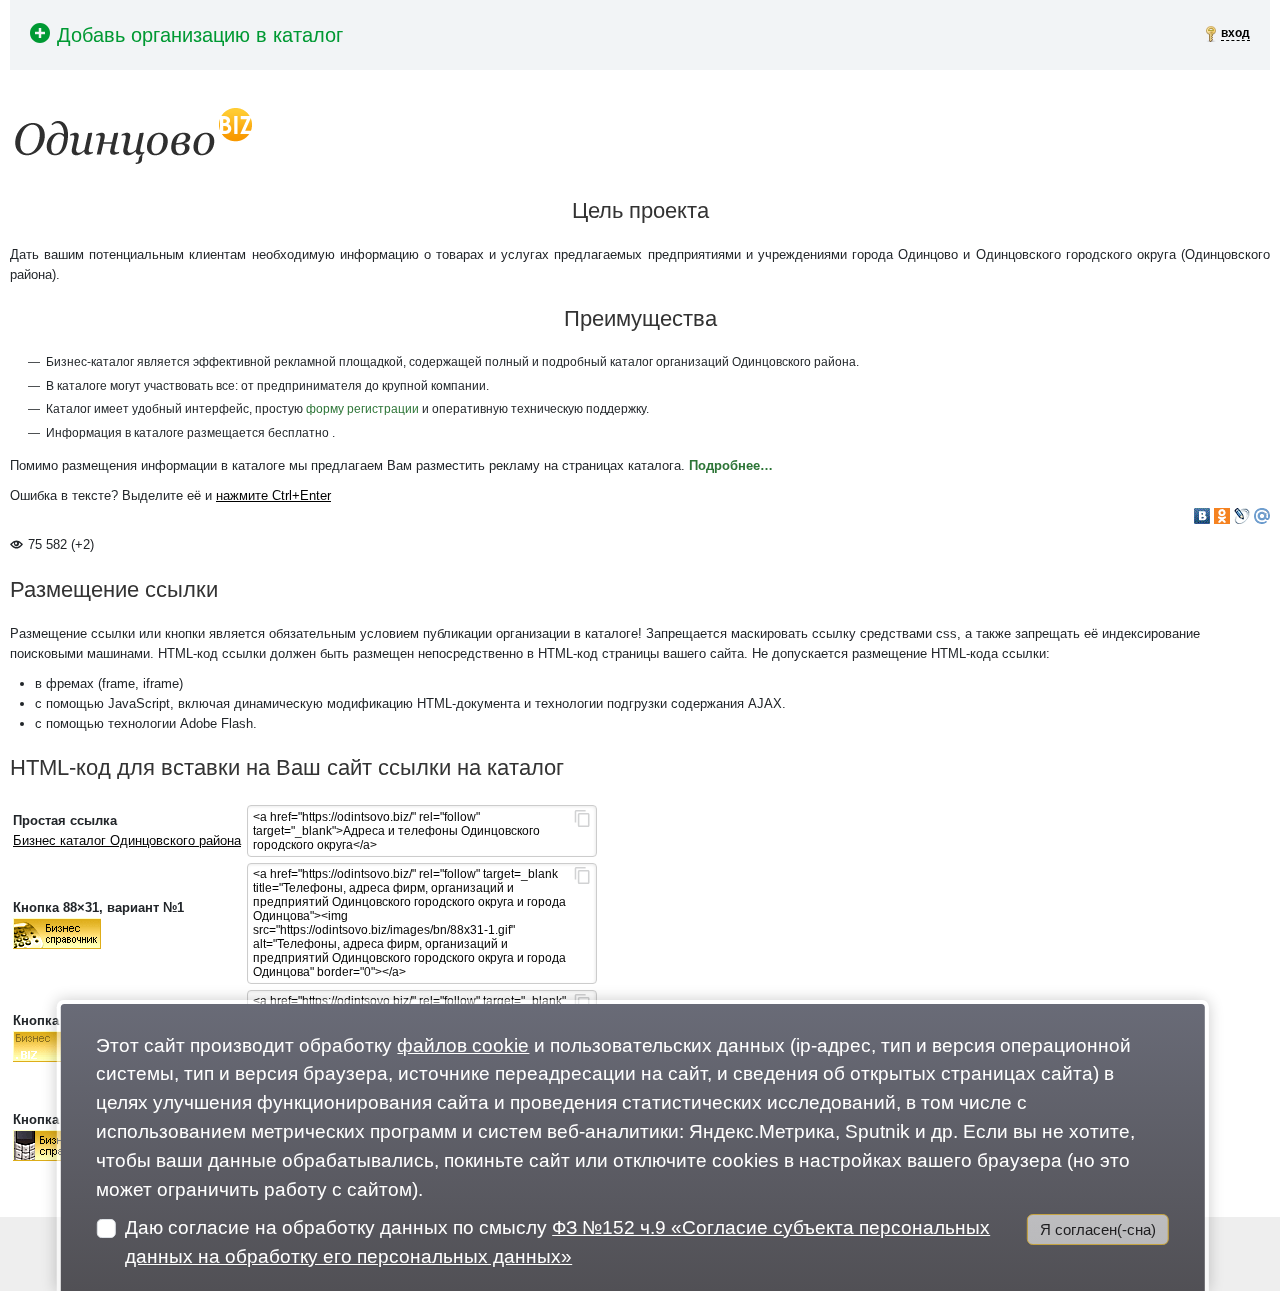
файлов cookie (463, 1045)
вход (1235, 33)
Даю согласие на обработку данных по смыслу (557, 1242)
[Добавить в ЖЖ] (1242, 516)
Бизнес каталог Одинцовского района (127, 840)
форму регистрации (362, 409)
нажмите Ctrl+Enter (273, 495)
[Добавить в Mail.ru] (1262, 516)
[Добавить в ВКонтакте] (1202, 516)
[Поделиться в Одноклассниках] (1222, 516)
